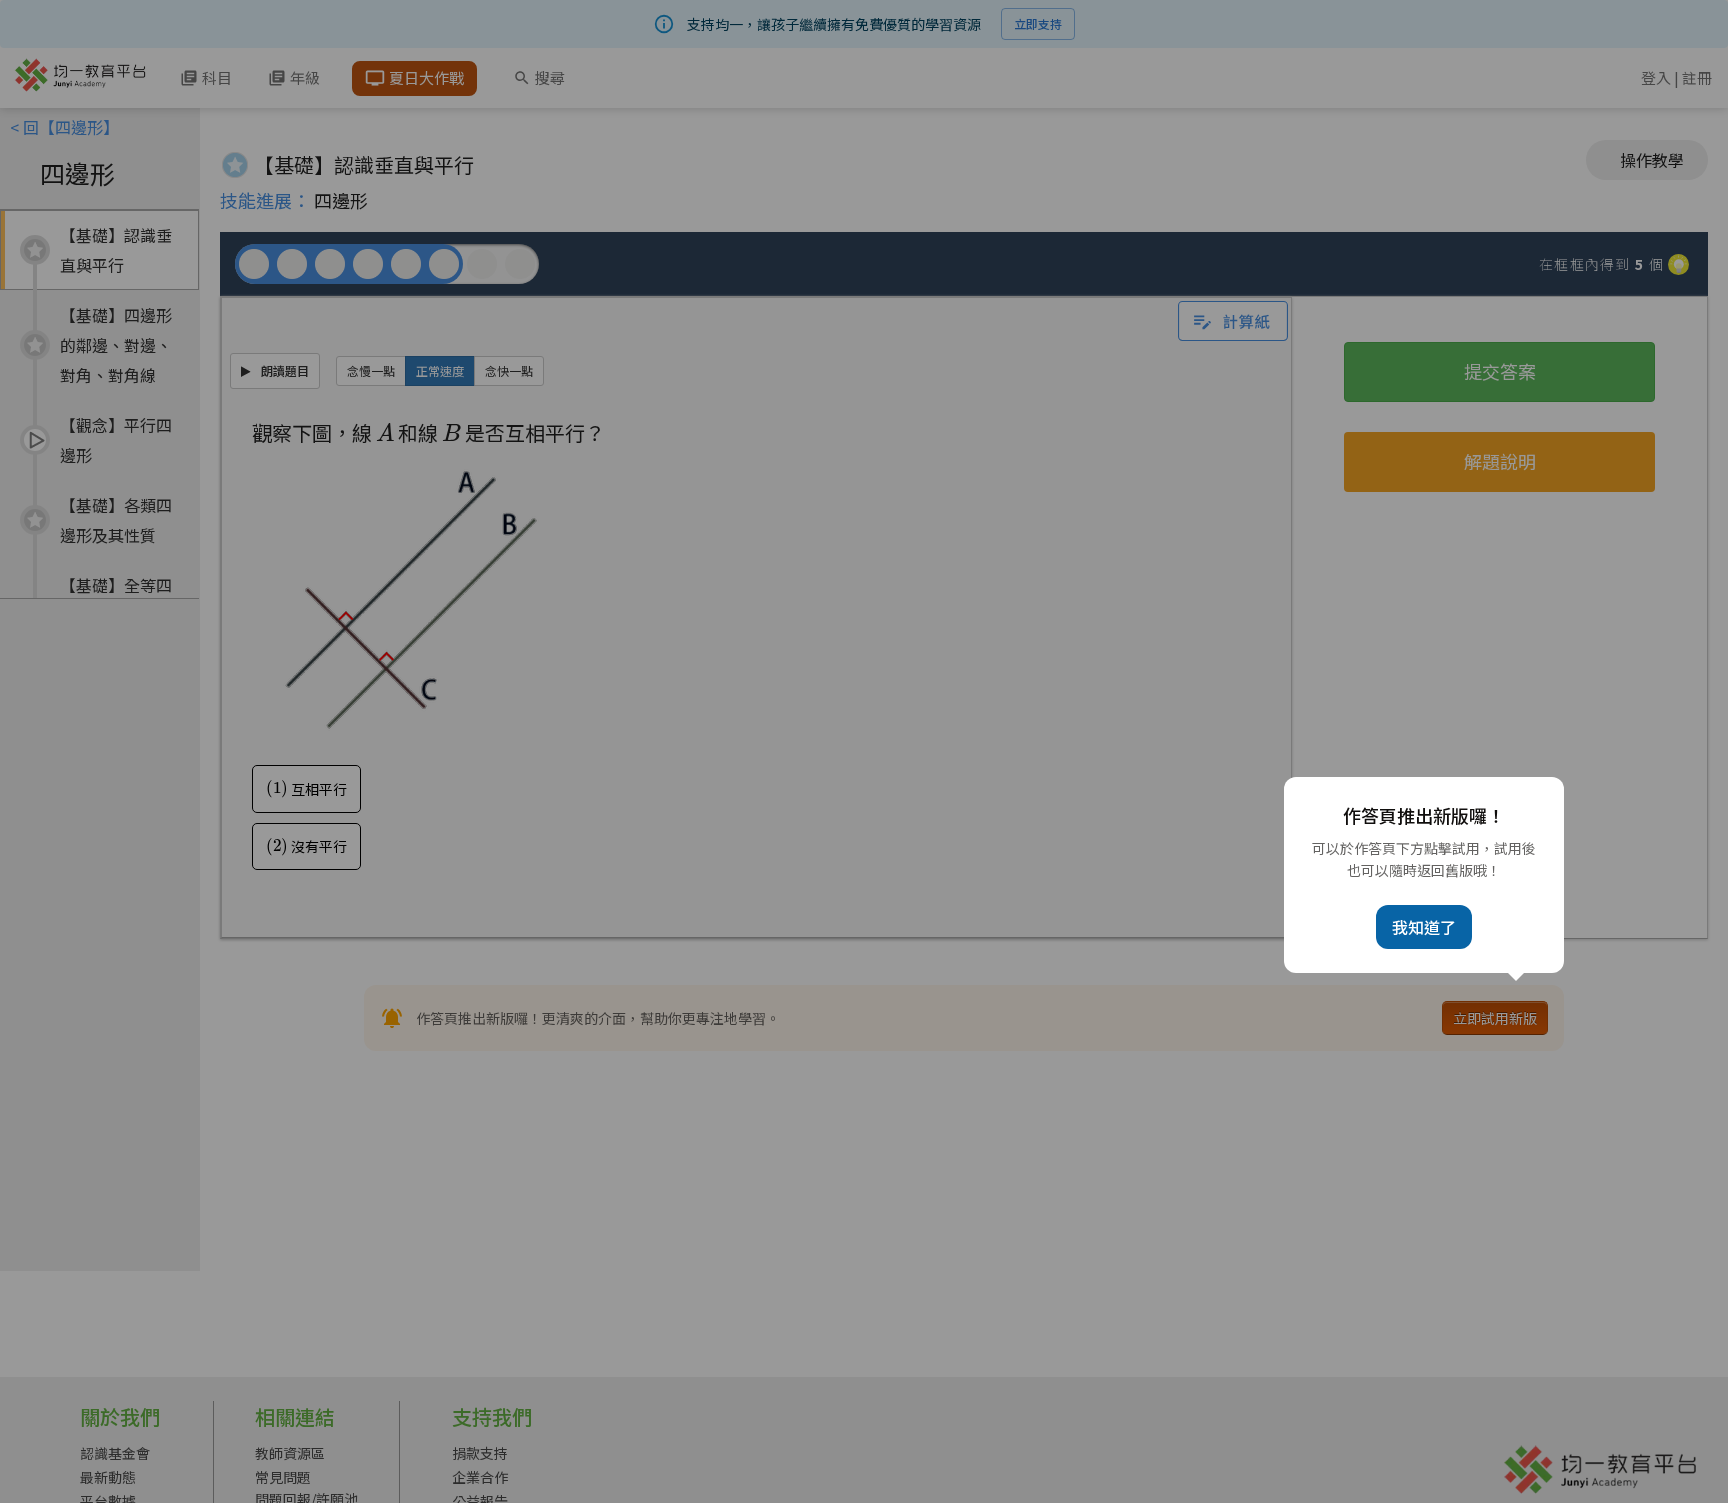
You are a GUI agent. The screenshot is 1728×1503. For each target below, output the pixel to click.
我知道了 (1424, 927)
